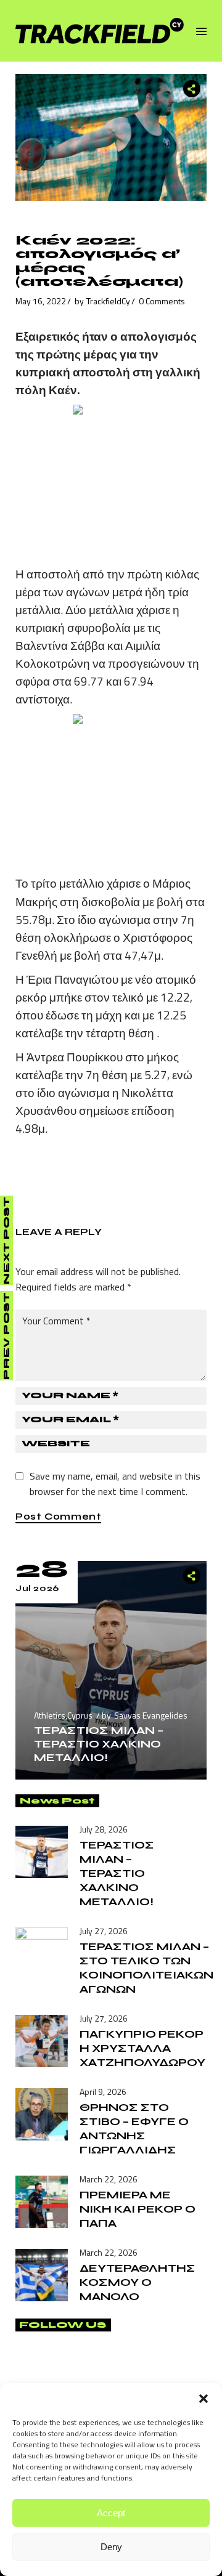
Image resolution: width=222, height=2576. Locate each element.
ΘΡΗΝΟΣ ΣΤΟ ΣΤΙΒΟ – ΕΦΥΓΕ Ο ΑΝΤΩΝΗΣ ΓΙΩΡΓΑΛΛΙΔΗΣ (134, 2128)
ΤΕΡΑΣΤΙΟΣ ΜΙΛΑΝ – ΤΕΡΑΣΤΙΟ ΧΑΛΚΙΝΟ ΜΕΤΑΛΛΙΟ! (99, 1744)
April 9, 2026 (103, 2092)
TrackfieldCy (108, 301)
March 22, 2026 (109, 2179)
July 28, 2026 (104, 1829)
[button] (203, 2399)
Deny (111, 2547)
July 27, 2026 (104, 1931)
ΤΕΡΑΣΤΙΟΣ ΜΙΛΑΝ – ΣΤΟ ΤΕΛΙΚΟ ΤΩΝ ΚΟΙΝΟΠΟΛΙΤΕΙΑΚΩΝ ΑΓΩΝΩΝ (146, 1968)
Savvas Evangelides (151, 1715)
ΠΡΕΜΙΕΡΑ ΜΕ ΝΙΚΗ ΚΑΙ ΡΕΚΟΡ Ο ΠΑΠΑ (138, 2209)
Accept (111, 2513)
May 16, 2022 (41, 301)
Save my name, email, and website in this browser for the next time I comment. (115, 1484)
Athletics (50, 1715)
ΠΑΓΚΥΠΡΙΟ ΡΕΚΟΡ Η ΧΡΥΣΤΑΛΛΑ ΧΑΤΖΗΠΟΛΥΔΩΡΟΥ (142, 2048)
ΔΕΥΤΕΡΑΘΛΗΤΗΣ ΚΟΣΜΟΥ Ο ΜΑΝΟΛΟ (138, 2282)
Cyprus (80, 1715)
